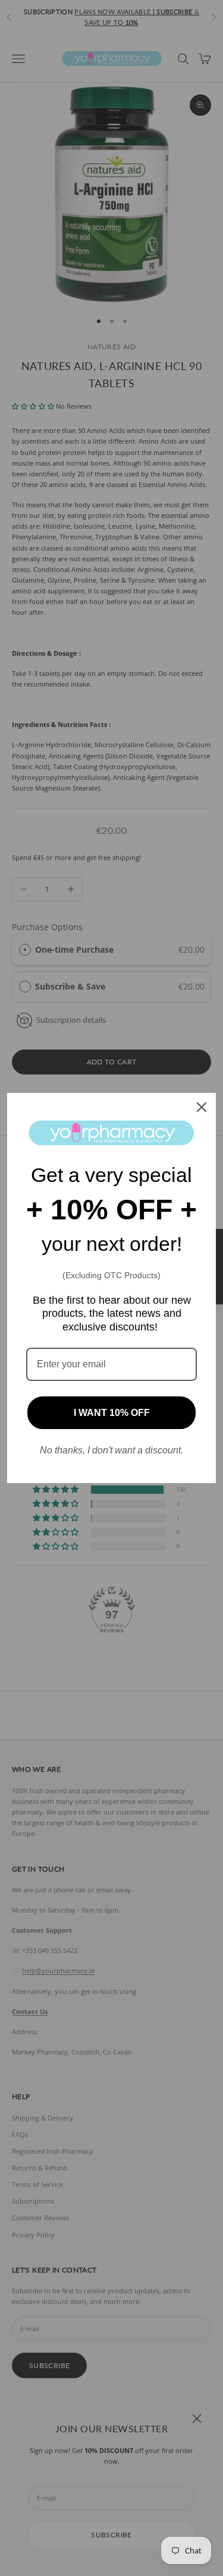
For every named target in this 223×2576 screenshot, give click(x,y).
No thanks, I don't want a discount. (111, 1450)
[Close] (202, 1107)
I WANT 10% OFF (112, 1413)
